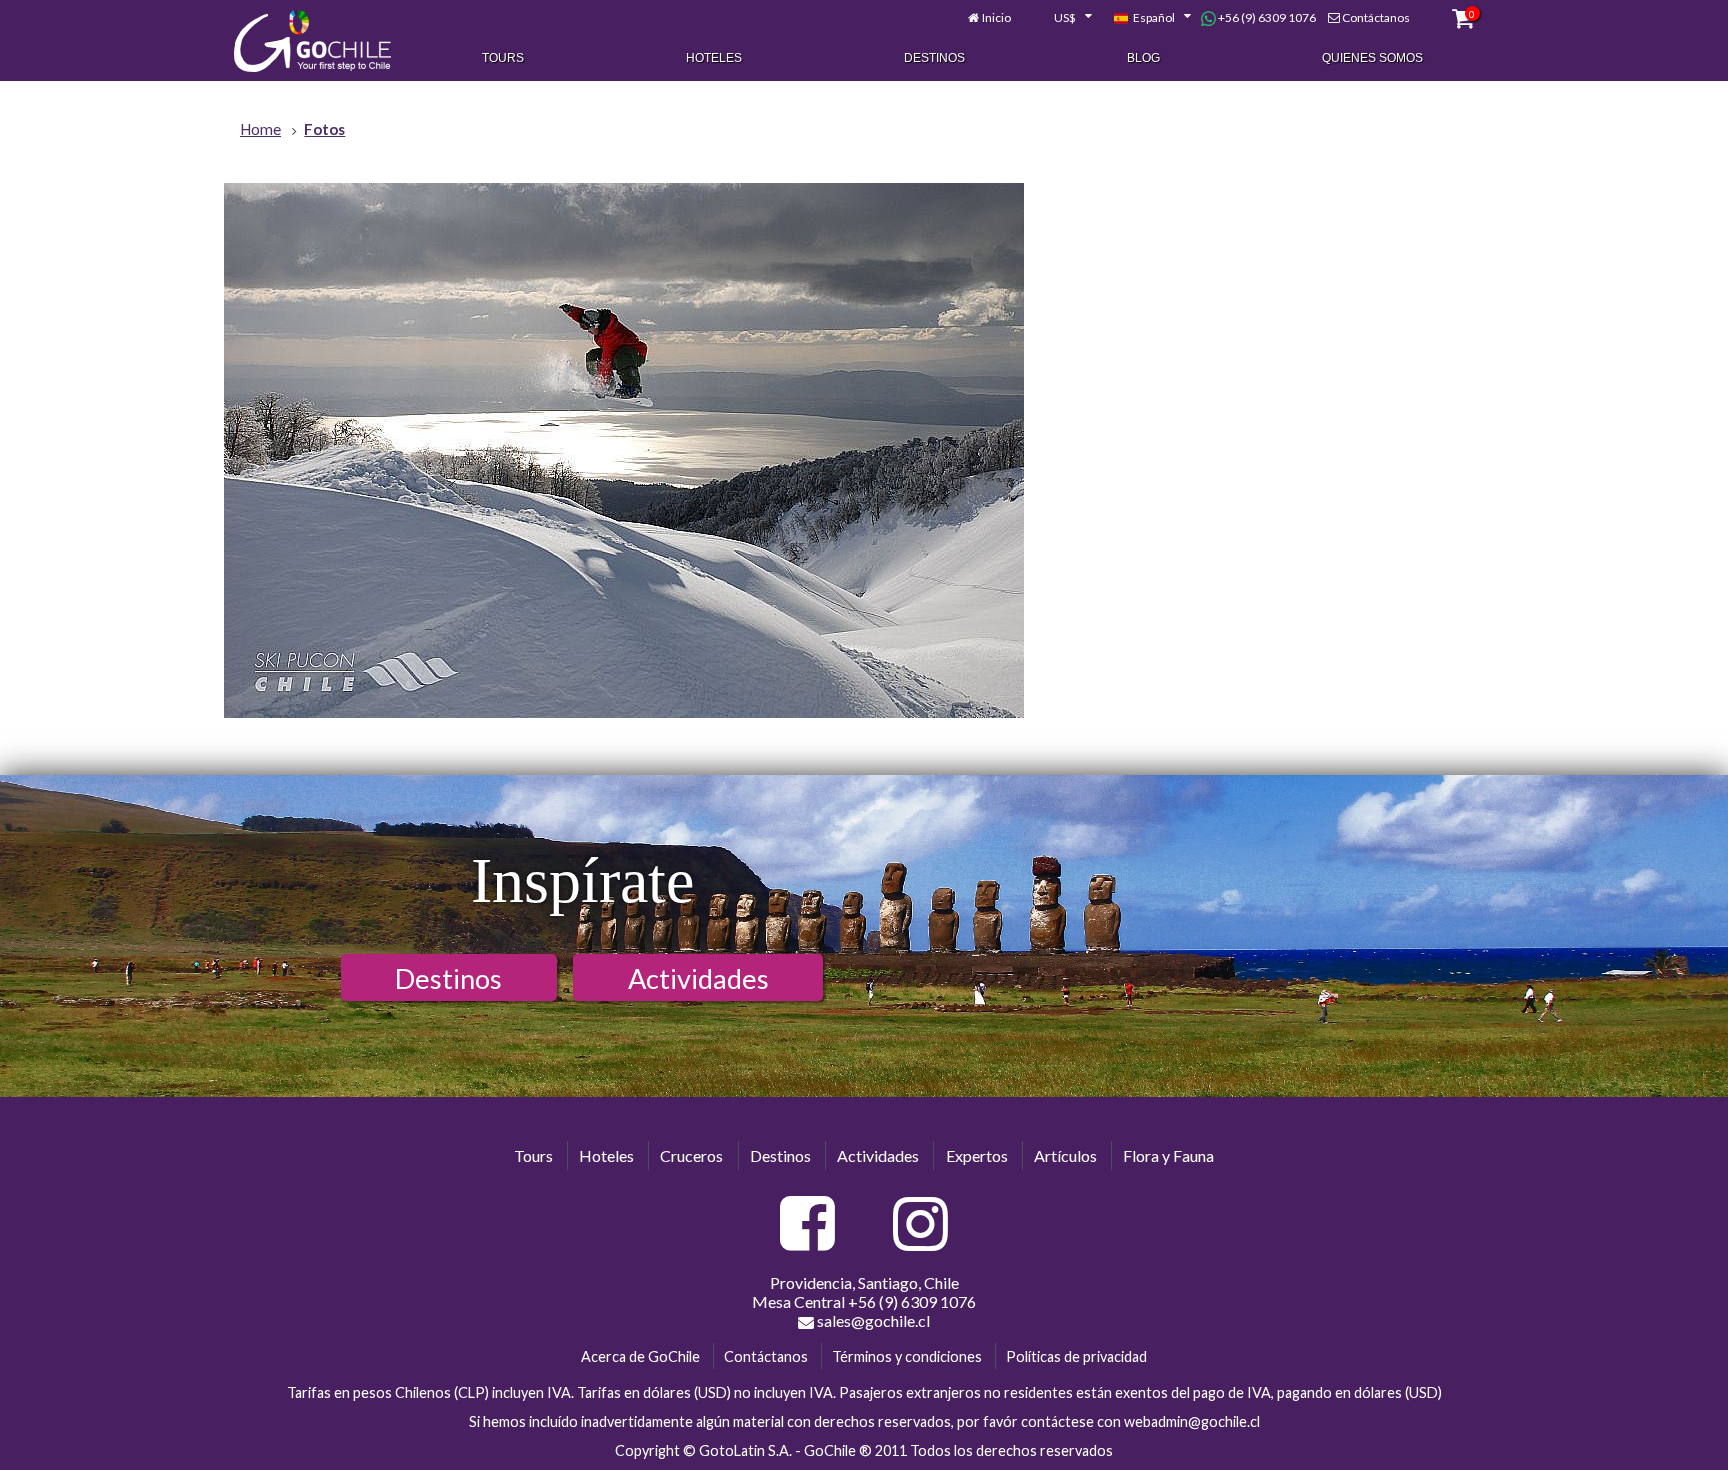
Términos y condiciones (907, 1356)
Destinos (934, 58)
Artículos (1065, 1155)
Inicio (996, 17)
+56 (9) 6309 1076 (1266, 17)
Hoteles (714, 58)
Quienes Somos (1372, 58)
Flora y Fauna (1168, 1155)
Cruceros (691, 1155)
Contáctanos (1376, 17)
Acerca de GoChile (640, 1356)
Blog (1143, 58)
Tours (503, 58)
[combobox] (1062, 18)
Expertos (977, 1155)
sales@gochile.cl (872, 1320)
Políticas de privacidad (1076, 1356)
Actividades (698, 978)
